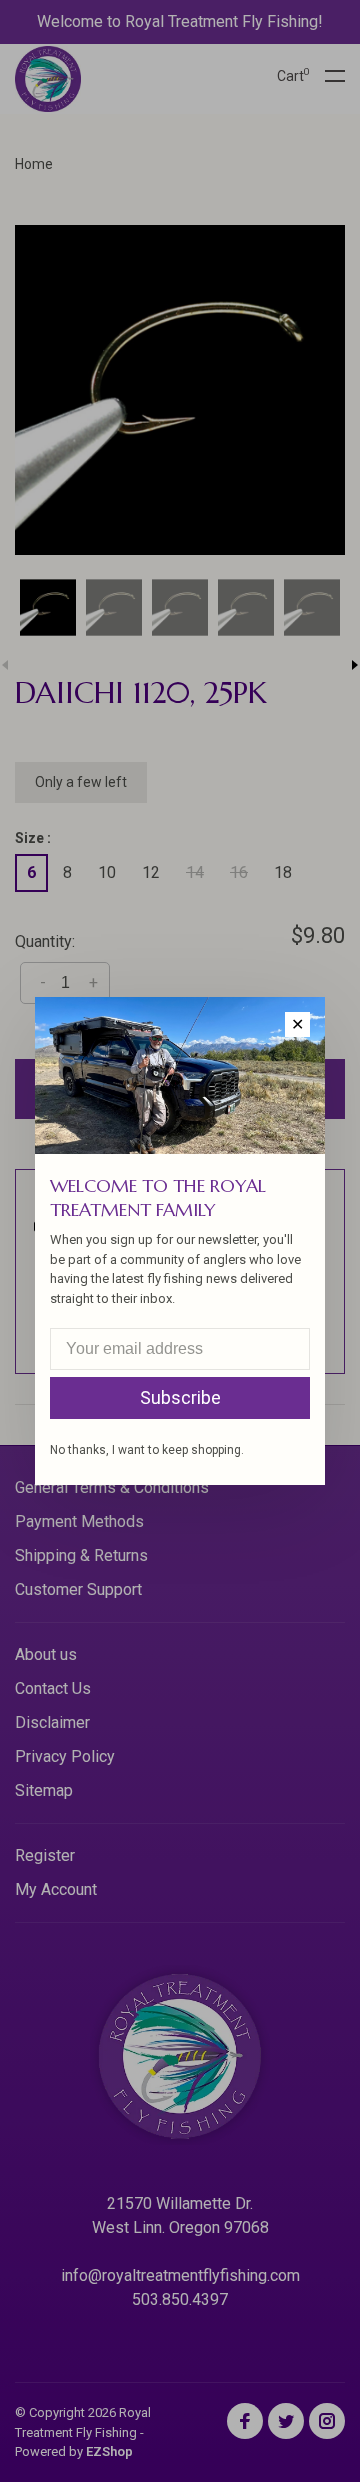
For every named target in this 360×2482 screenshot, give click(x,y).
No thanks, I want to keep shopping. (147, 1450)
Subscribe (180, 1397)
